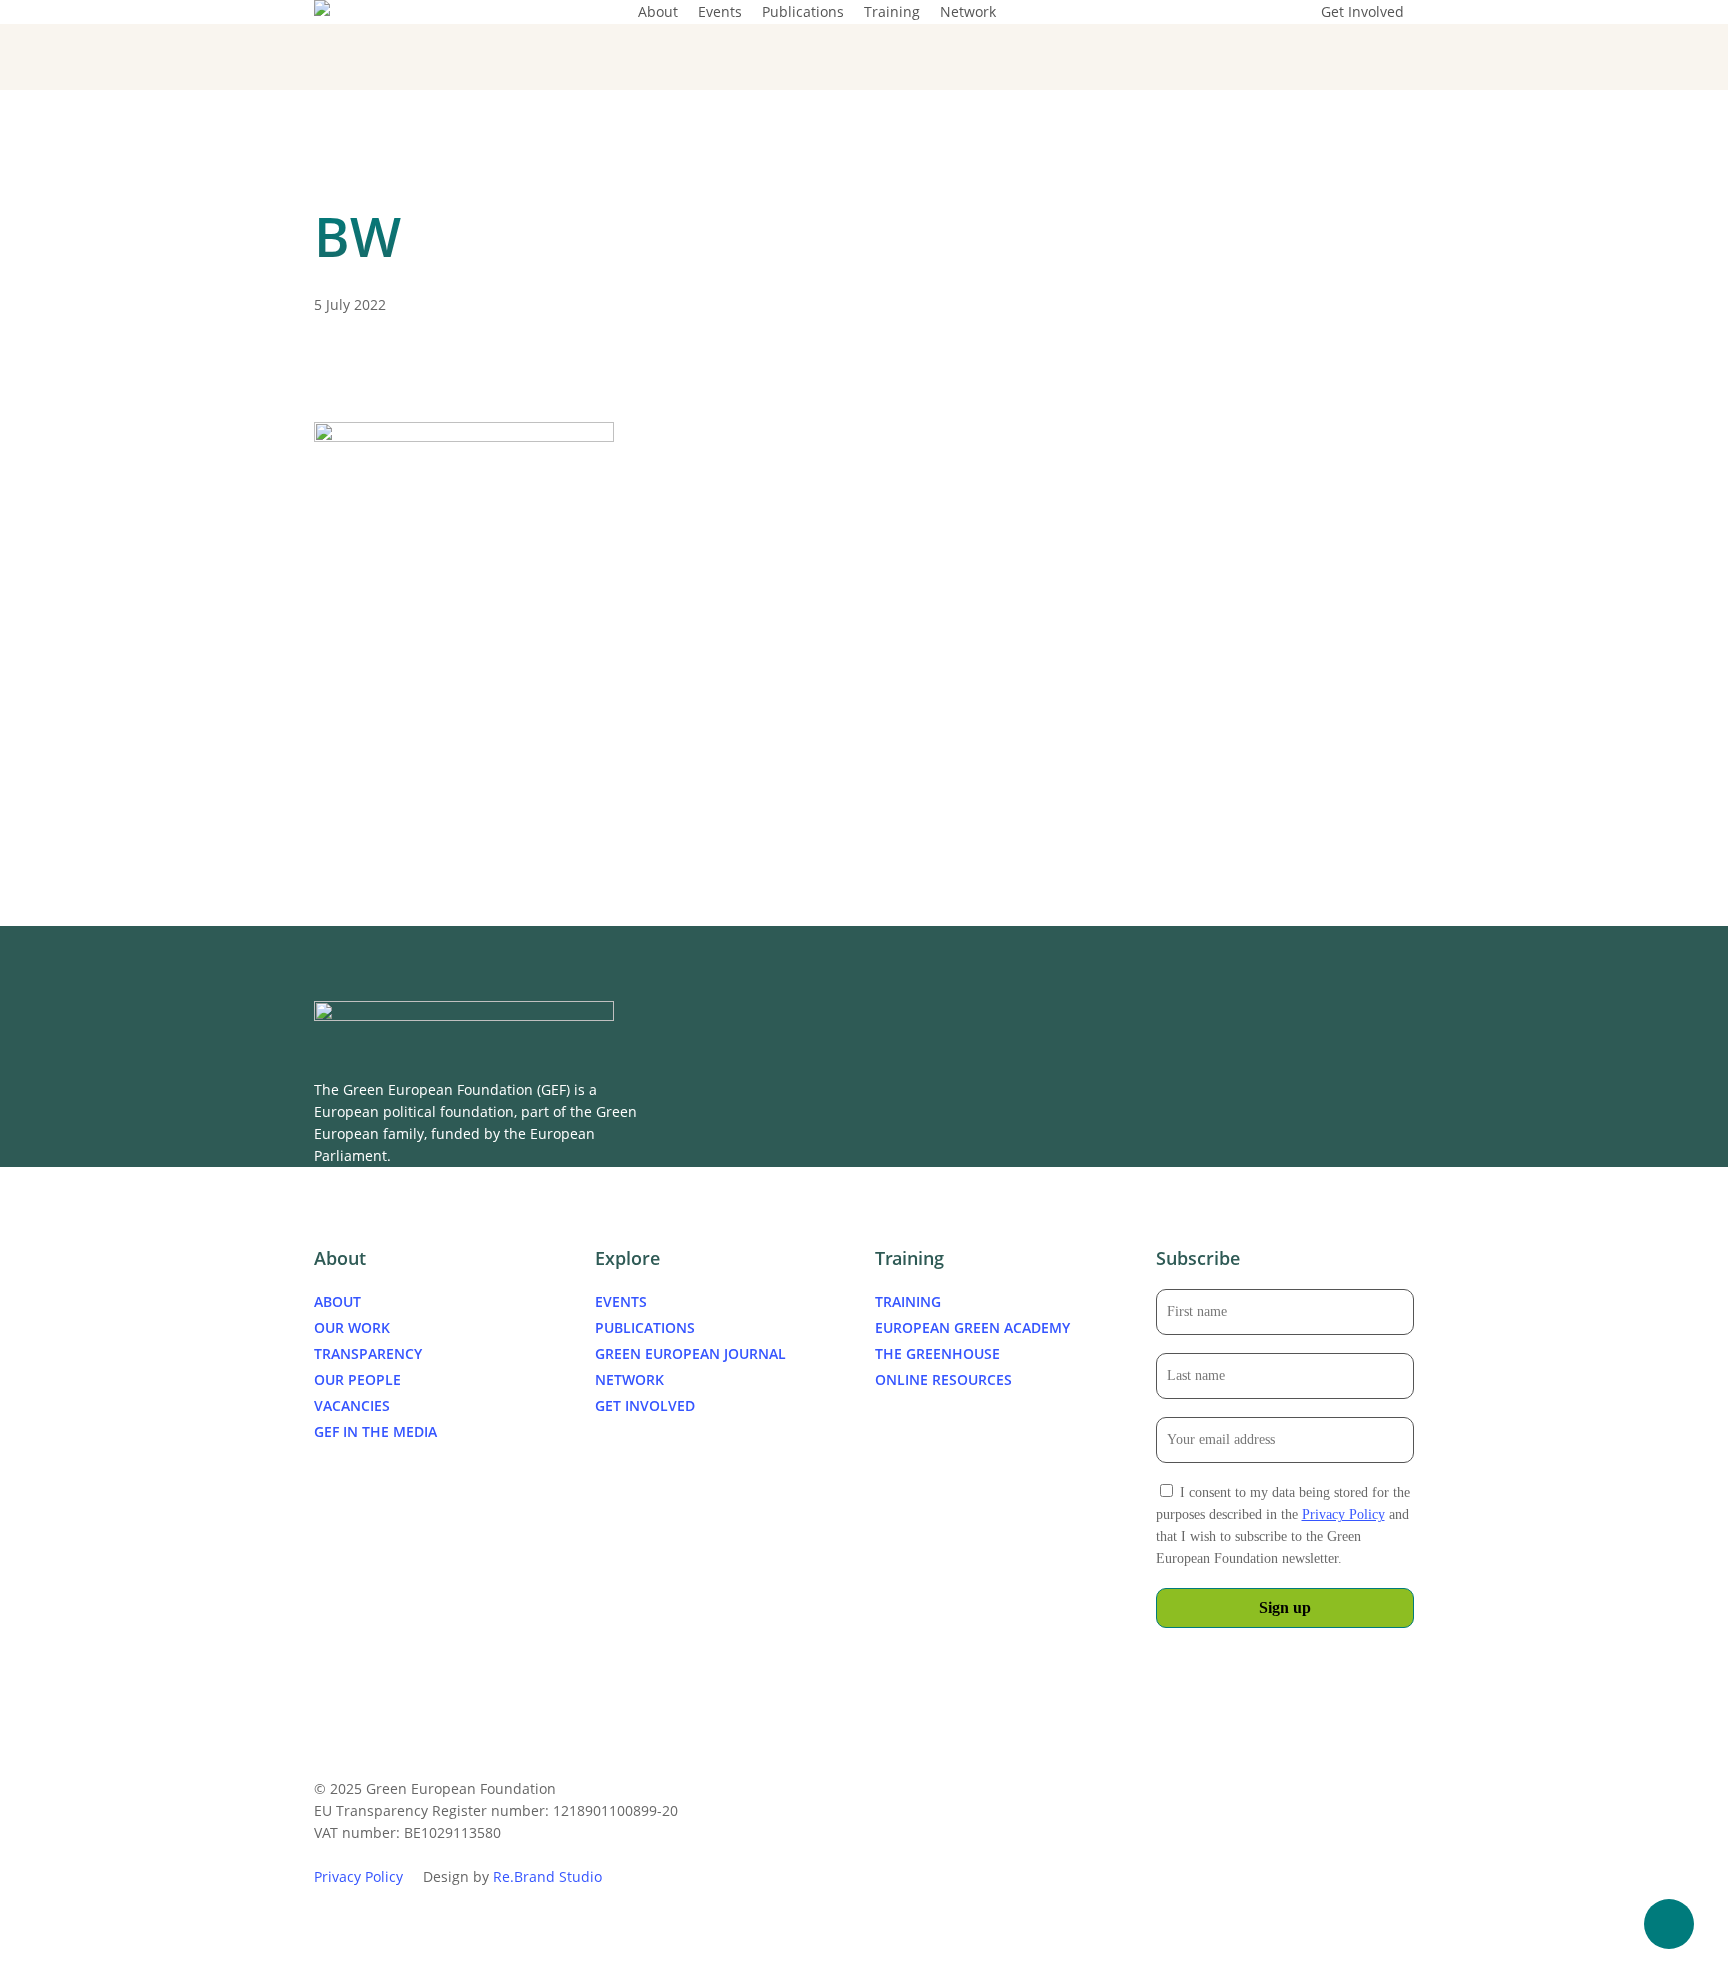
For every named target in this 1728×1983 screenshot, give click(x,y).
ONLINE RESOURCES (943, 1379)
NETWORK (629, 1379)
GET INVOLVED (645, 1405)
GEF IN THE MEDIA (375, 1431)
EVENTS (621, 1301)
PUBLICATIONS (645, 1327)
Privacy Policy (1343, 1514)
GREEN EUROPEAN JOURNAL (690, 1353)
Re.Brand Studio (547, 1876)
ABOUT (337, 1301)
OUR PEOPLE (357, 1379)
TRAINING (908, 1301)
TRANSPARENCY (368, 1353)
